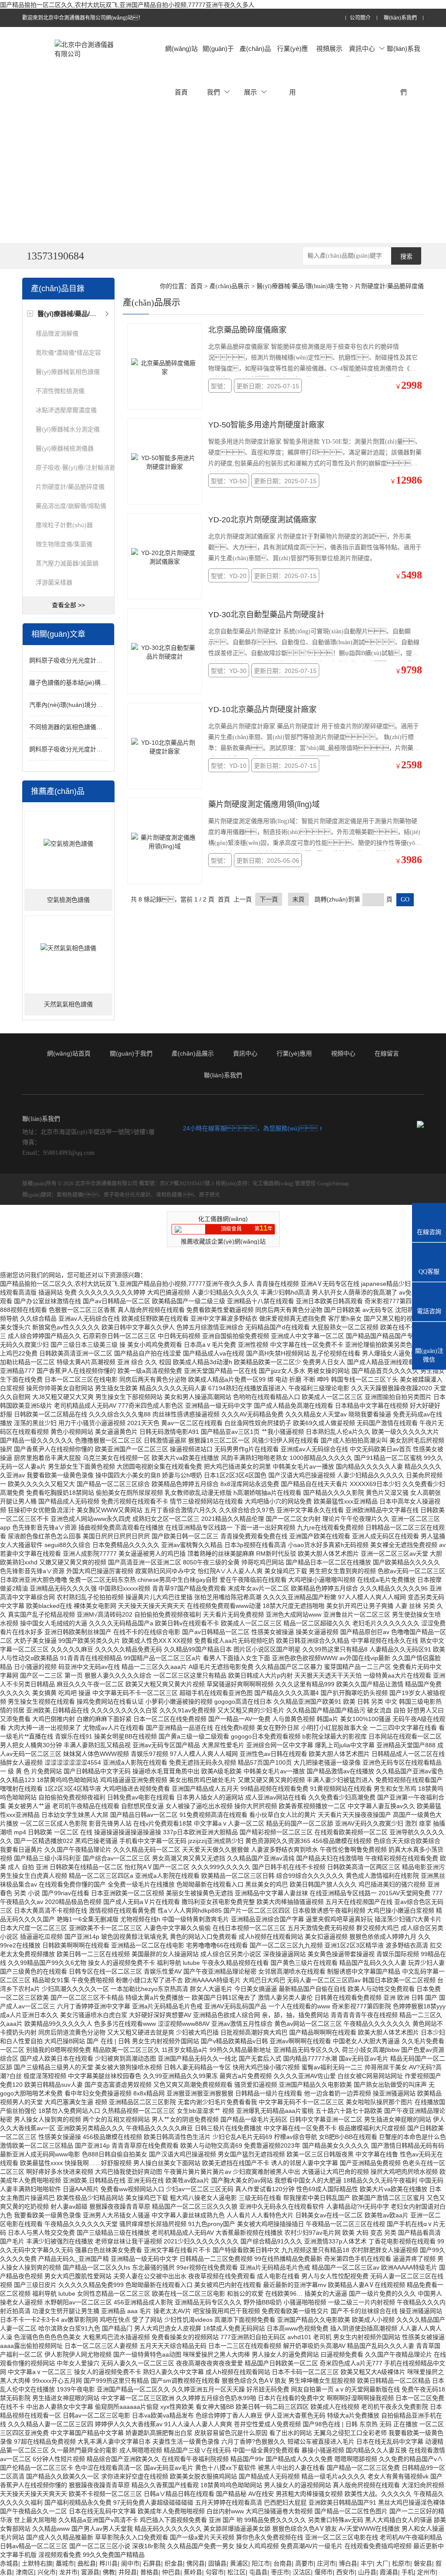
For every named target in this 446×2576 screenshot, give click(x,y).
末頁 (298, 899)
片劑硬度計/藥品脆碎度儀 (70, 487)
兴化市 (47, 2572)
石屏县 (152, 2563)
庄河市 (326, 2563)
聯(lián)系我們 (400, 18)
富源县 (90, 2572)
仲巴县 (171, 2572)
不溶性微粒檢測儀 (60, 391)
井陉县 (128, 2572)
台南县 (283, 2563)
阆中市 (130, 2563)
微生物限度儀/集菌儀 (64, 544)
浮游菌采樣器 (54, 582)
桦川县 (108, 2563)
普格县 (149, 2572)
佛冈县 (196, 2563)
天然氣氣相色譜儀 (68, 1004)
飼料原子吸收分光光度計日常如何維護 (81, 660)
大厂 (382, 2563)
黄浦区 (239, 2563)
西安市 (345, 2572)
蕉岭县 (193, 2572)
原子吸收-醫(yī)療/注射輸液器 (76, 467)
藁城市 (65, 2563)
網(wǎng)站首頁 (181, 70)
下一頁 (269, 899)
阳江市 (261, 2563)
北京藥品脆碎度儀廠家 (247, 330)
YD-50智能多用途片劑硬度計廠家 (266, 425)
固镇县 (217, 2563)
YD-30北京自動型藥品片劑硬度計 (266, 615)
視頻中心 (343, 1053)
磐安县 (423, 2563)
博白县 (348, 2563)
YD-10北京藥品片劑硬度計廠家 (262, 710)
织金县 (174, 2563)
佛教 (109, 2572)
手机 (408, 2572)
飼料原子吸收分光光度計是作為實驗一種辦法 (90, 749)
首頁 (196, 286)
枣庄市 (280, 2572)
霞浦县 (389, 2572)
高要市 (304, 2563)
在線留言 (387, 1053)
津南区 (25, 2572)
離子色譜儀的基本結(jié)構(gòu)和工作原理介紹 (94, 683)
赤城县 (9, 2563)
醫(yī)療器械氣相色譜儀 (68, 372)
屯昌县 (258, 2572)
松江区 (237, 2572)
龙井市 (68, 2572)
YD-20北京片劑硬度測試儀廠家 (262, 520)
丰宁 (367, 2563)
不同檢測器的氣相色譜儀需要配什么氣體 (84, 727)
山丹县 (367, 2572)
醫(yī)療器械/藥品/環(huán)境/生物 (302, 286)
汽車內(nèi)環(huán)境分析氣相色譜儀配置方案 (93, 705)
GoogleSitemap (333, 1184)
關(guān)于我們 (218, 70)
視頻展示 (329, 49)
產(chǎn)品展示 (255, 70)
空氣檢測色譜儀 (68, 900)
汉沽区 (302, 2572)
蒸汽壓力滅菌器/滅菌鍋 (67, 563)
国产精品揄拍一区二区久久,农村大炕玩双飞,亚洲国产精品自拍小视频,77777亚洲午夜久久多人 (127, 5)
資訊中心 (362, 49)
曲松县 (87, 2563)
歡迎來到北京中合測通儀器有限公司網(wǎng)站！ (83, 18)
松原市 (401, 2563)
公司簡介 (360, 18)
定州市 (426, 2572)
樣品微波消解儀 (57, 333)
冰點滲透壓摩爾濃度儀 (66, 410)
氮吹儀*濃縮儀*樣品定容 (68, 353)
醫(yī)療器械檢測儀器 (65, 448)
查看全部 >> (68, 605)
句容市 (215, 2572)
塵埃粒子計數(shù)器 (64, 525)
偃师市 (324, 2572)
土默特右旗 (37, 2563)
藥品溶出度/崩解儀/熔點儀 (71, 506)
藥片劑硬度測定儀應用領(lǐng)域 (264, 804)
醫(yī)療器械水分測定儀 (68, 429)
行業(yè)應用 (292, 70)
